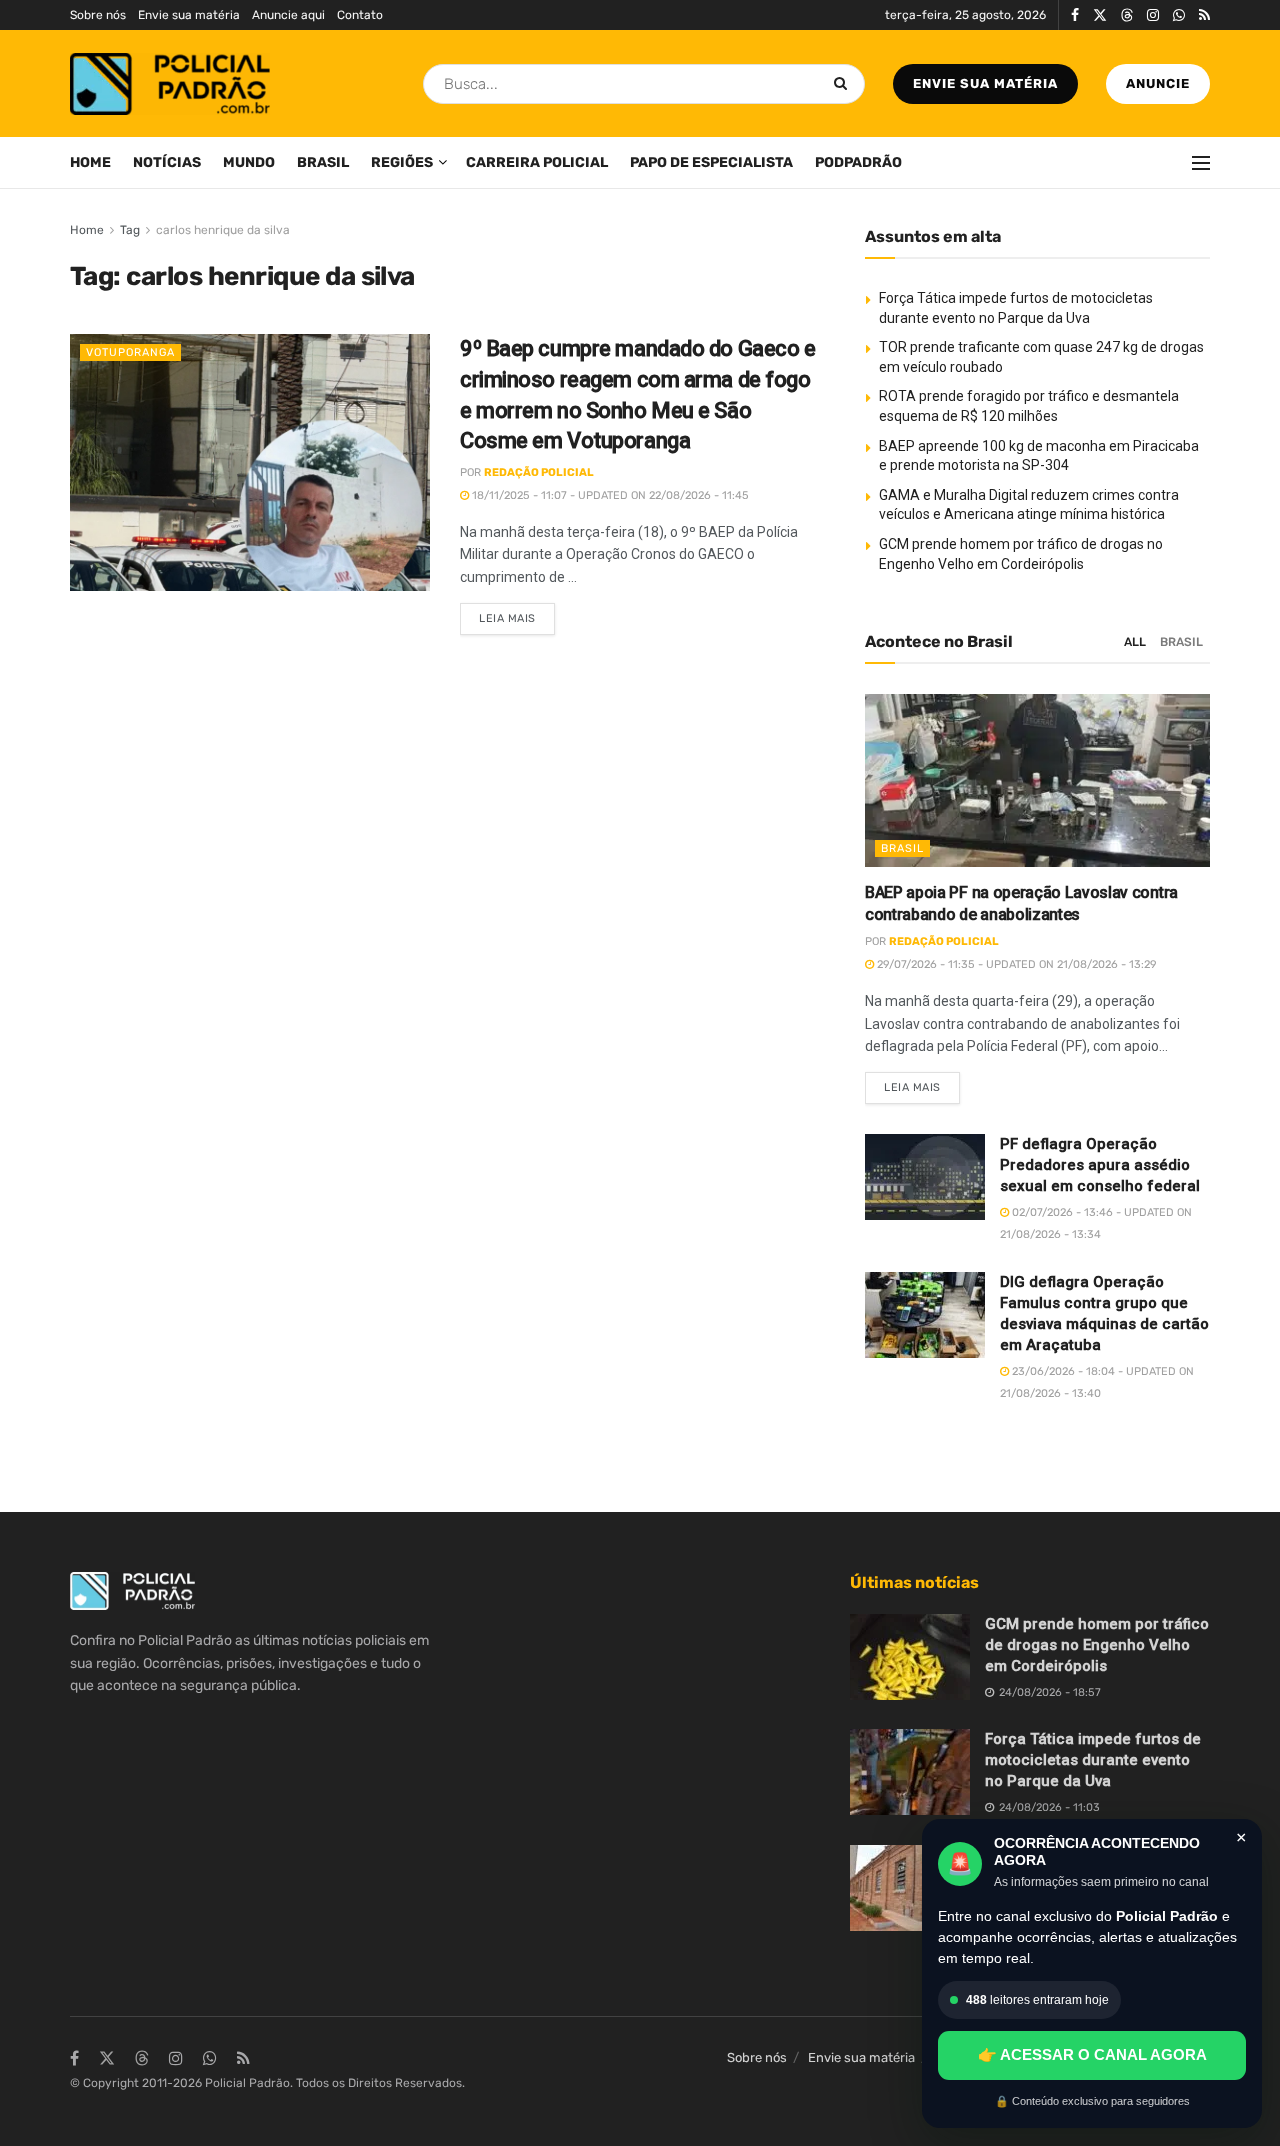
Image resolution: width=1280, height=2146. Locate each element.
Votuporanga (130, 352)
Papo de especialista (711, 162)
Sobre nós (98, 15)
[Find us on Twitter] (1100, 15)
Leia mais (517, 614)
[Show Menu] (1201, 163)
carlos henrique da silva (223, 230)
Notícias (167, 162)
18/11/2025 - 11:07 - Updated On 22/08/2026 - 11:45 (609, 495)
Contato (360, 15)
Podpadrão (858, 162)
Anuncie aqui (288, 15)
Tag (130, 230)
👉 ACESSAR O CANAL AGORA (1092, 2054)
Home (90, 162)
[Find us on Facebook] (1075, 15)
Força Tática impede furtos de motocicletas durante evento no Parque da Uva (1093, 1760)
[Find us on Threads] (1127, 16)
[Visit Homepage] (170, 84)
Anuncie (1158, 83)
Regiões (402, 162)
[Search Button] (844, 84)
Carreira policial (537, 162)
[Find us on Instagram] (1153, 15)
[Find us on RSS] (1204, 15)
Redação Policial (539, 472)
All (1135, 642)
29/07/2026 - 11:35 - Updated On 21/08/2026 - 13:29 (1015, 964)
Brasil (323, 162)
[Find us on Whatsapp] (1179, 15)
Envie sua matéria (189, 15)
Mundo (249, 162)
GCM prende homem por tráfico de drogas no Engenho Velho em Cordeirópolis (1097, 1645)
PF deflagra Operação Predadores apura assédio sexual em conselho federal (1100, 1165)
